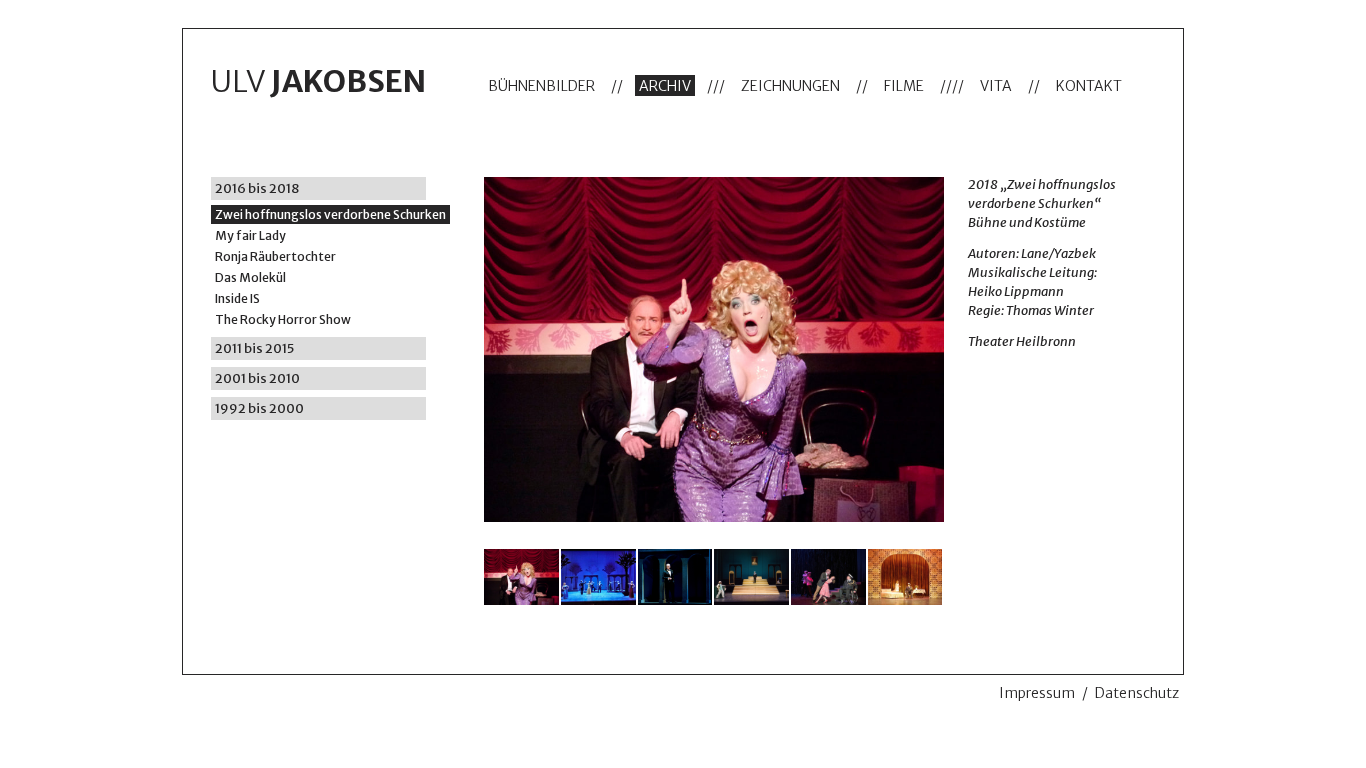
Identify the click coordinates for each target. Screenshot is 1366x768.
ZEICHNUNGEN (790, 86)
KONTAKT (1089, 86)
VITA (996, 86)
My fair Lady (250, 235)
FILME (904, 86)
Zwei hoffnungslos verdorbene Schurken (330, 214)
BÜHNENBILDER (541, 86)
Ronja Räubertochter (275, 256)
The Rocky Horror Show (283, 319)
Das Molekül (250, 277)
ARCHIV (665, 86)
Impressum (1037, 693)
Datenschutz (1137, 693)
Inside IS (237, 298)
